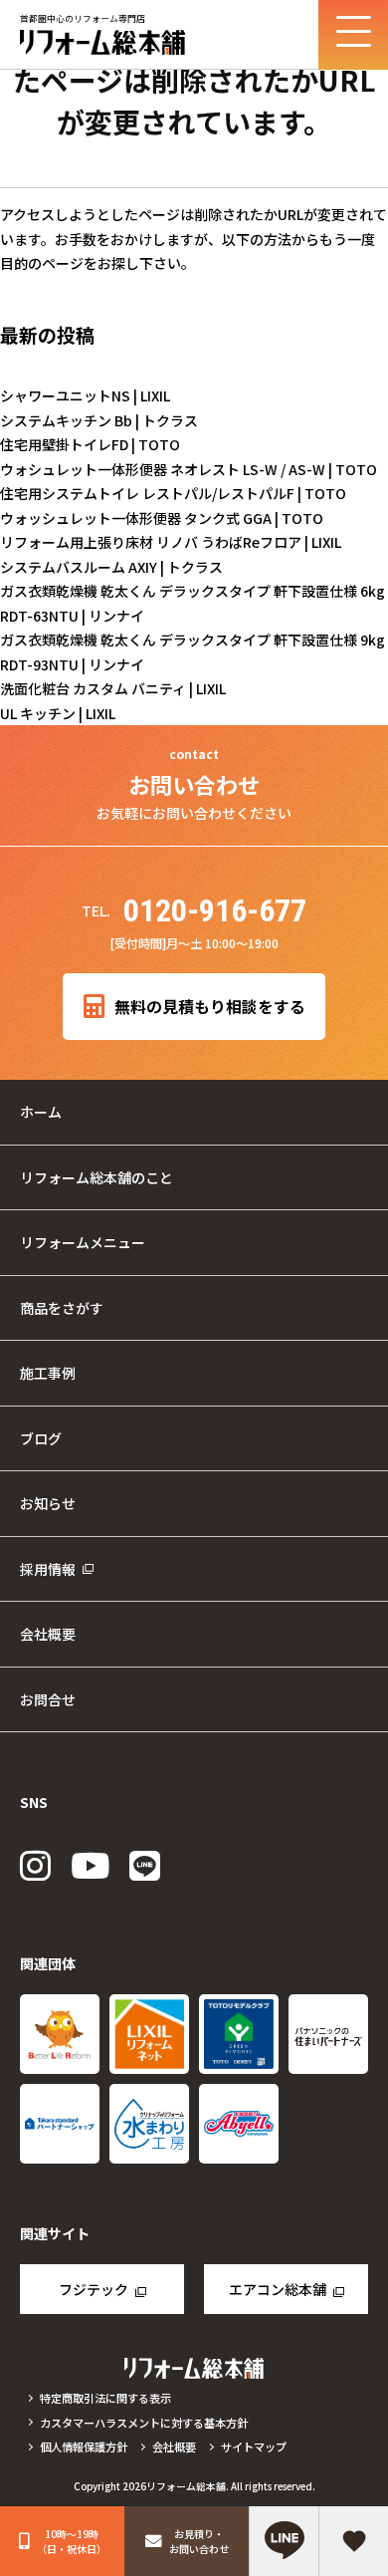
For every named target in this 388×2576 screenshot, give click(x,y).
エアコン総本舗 (278, 2289)
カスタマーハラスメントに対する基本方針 (144, 2423)
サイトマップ (254, 2447)
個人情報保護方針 (84, 2447)
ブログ (41, 1438)
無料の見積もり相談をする (210, 1007)
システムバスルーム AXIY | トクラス (111, 567)
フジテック (94, 2289)
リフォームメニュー (83, 1242)
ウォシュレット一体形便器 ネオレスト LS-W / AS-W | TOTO (189, 469)
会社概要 (48, 1634)
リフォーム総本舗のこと (97, 1177)
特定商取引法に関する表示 (105, 2398)
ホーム (41, 1112)
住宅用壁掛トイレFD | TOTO (90, 444)
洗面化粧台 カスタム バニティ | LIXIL (113, 688)
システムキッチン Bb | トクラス (99, 420)
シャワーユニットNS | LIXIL (85, 395)
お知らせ (48, 1503)
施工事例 (48, 1373)
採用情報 (48, 1569)
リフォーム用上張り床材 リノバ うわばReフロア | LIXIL (171, 542)
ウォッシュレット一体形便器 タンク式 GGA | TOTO (162, 518)
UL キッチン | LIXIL (58, 713)
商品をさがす (62, 1308)
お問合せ (48, 1699)
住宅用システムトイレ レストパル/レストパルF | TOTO (173, 493)
